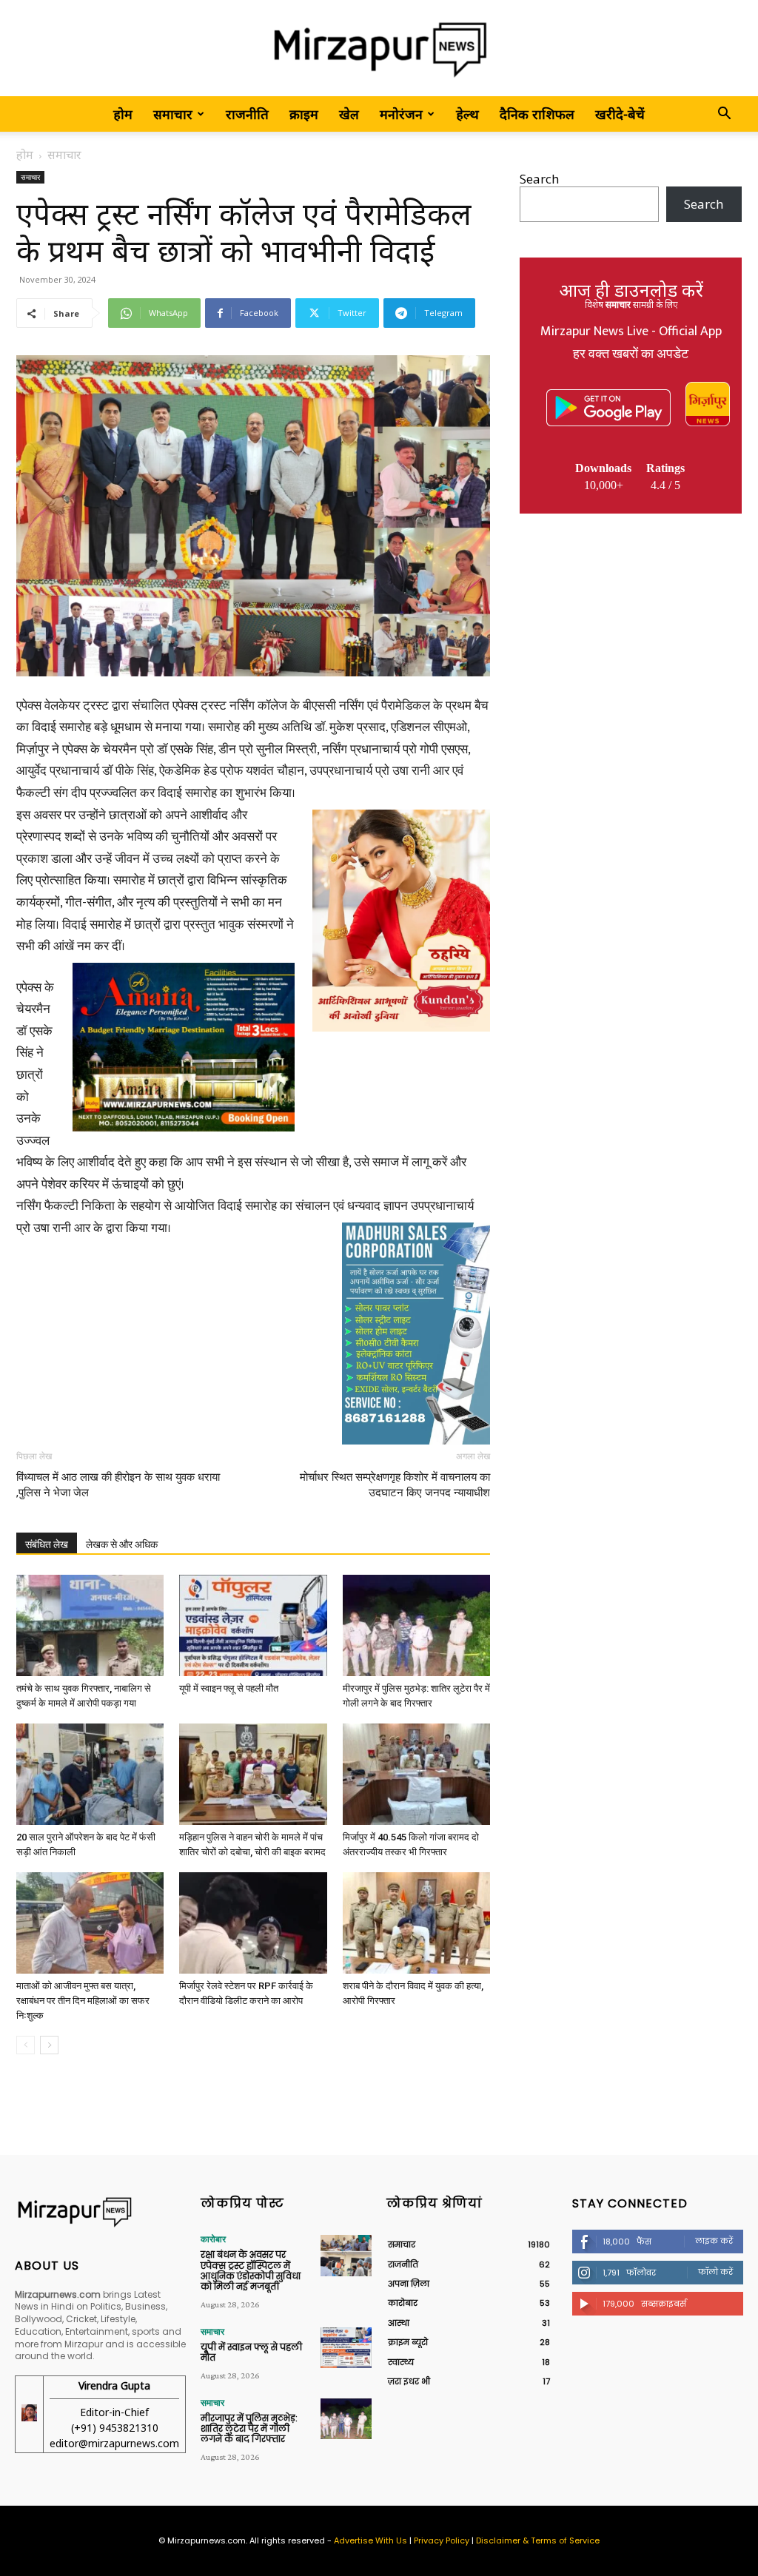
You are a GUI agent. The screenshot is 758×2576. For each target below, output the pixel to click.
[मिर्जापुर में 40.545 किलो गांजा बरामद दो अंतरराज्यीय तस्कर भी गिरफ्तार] (416, 1774)
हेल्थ (467, 114)
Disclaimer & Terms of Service (538, 2540)
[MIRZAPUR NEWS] (100, 2212)
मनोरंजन (401, 114)
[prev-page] (26, 2045)
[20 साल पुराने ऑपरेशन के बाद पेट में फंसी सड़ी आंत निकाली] (90, 1774)
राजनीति (247, 114)
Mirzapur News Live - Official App (631, 332)
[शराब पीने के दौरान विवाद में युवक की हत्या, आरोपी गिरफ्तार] (416, 1923)
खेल (349, 114)
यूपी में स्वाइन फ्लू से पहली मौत (229, 1688)
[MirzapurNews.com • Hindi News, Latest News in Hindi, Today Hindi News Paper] (379, 49)
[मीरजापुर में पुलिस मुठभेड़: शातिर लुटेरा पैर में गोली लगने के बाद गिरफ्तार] (416, 1625)
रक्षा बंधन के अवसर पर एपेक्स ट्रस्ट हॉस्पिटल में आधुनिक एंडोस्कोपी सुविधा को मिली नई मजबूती (251, 2270)
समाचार (173, 114)
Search (539, 179)
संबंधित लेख (47, 1544)
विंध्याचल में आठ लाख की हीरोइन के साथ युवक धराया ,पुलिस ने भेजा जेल (118, 1485)
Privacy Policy (442, 2540)
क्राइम (304, 114)
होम (123, 114)
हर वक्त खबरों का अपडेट (631, 354)
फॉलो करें (715, 2272)
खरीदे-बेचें (620, 114)
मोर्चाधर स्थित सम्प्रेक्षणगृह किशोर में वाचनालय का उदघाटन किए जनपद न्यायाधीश (395, 1485)
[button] (724, 114)
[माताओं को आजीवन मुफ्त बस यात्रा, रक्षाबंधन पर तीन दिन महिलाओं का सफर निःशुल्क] (90, 1923)
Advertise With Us (370, 2540)
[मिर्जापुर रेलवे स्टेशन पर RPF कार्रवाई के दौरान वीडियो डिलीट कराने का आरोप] (253, 1923)
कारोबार (213, 2239)
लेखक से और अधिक (122, 1544)
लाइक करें (714, 2241)
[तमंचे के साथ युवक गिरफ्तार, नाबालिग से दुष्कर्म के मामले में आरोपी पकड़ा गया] (90, 1625)
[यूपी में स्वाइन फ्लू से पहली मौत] (253, 1625)
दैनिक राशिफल (537, 114)
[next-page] (49, 2045)
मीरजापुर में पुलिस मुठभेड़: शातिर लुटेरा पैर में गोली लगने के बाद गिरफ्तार (249, 2429)
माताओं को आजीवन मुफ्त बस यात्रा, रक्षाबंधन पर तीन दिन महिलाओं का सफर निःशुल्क (83, 2001)
